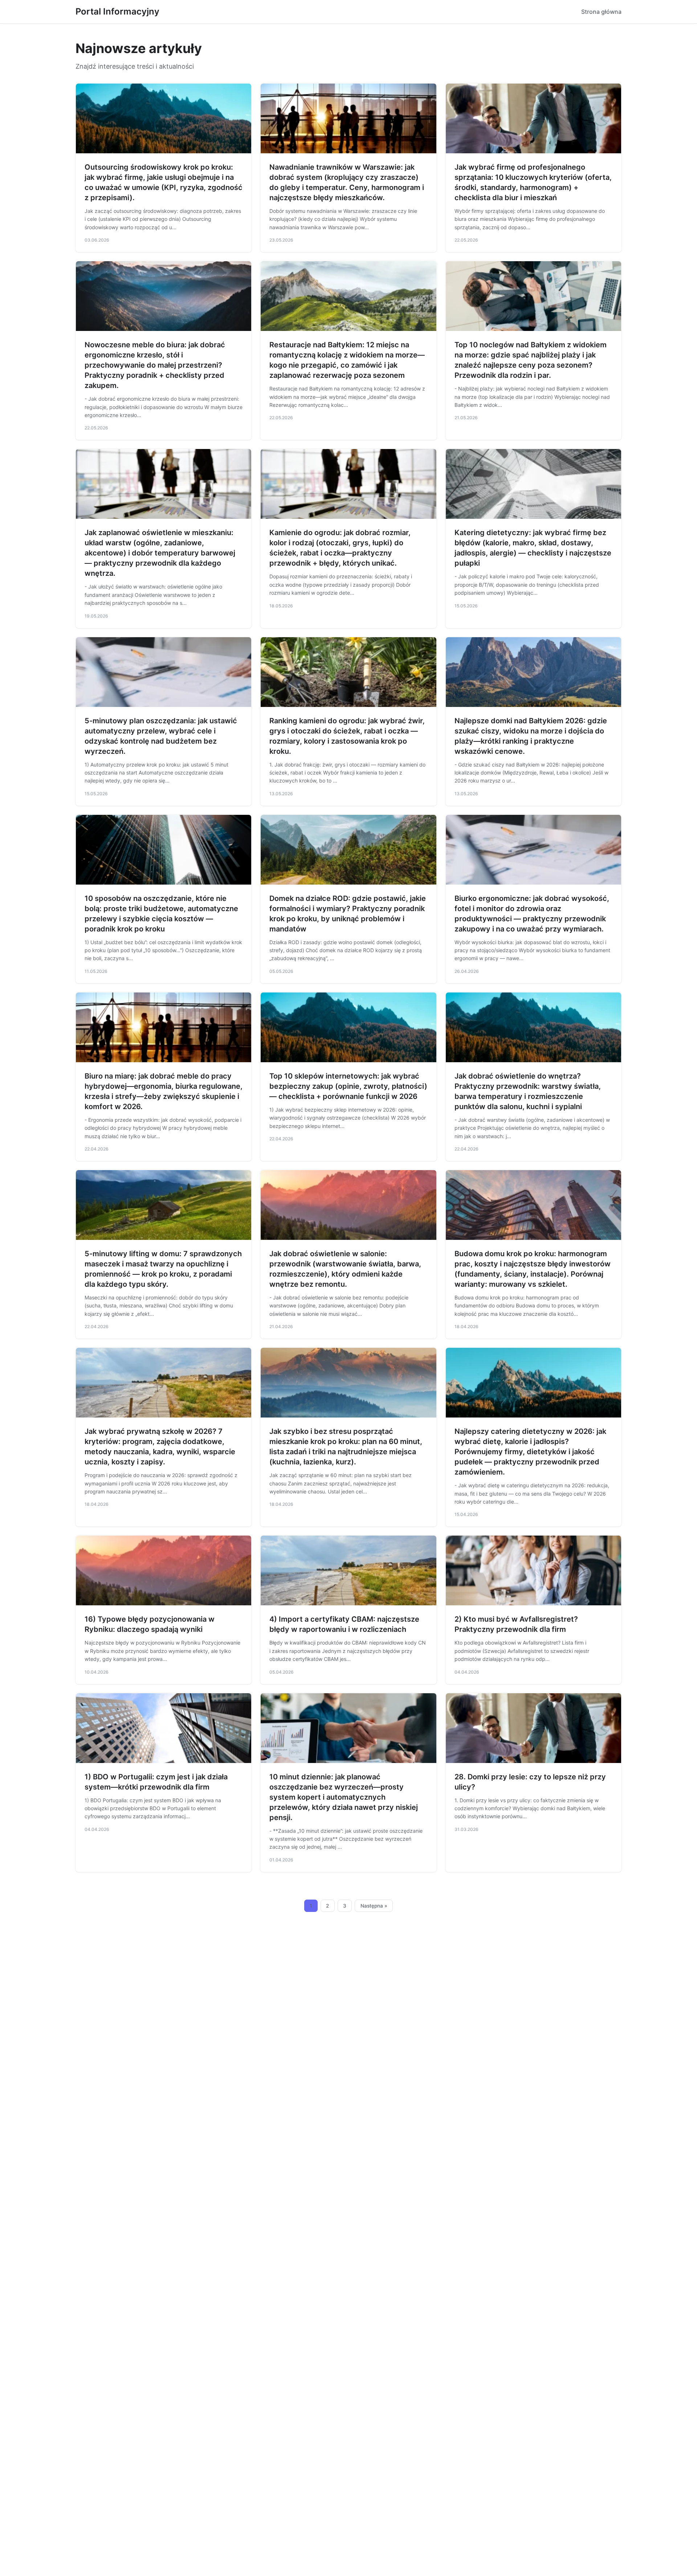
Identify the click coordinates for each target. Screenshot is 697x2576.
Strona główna (601, 12)
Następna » (374, 1906)
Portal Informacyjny (117, 11)
